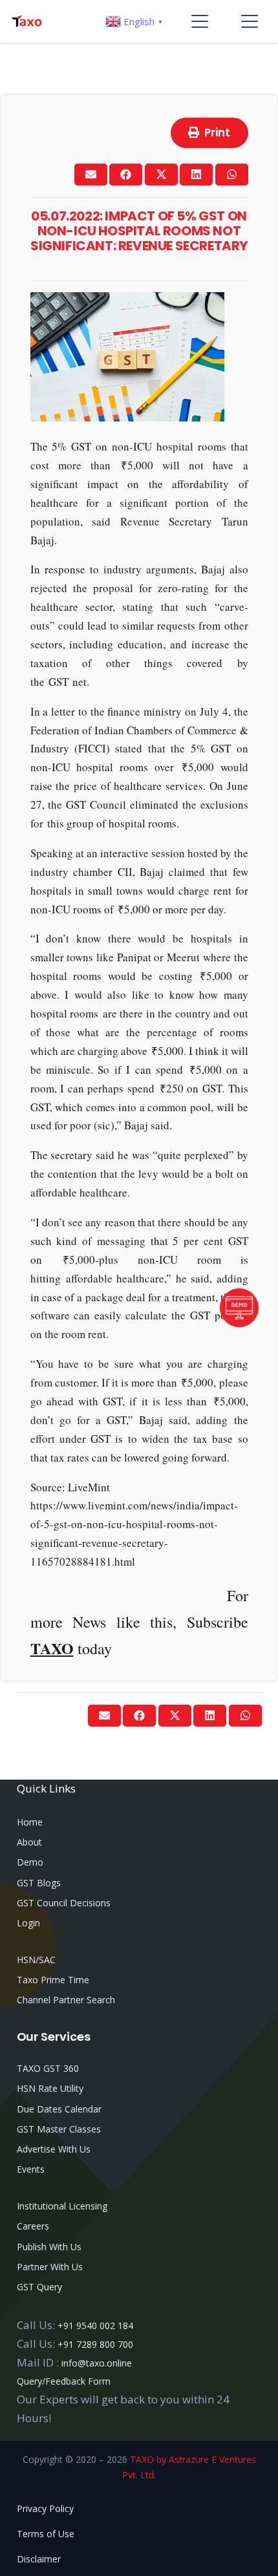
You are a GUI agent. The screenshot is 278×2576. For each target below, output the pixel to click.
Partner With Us (50, 2267)
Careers (33, 2226)
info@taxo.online (97, 2363)
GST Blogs (39, 1883)
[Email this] (91, 175)
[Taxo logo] (27, 21)
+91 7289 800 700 (95, 2344)
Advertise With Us (54, 2149)
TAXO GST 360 (48, 2068)
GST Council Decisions (64, 1903)
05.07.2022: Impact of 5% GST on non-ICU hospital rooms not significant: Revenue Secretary (139, 231)
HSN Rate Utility (50, 2088)
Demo (30, 1862)
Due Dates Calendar (59, 2109)
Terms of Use (46, 2534)
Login (28, 1923)
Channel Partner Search (66, 2000)
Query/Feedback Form (64, 2381)
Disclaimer (39, 2559)
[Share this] (126, 175)
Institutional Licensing (62, 2206)
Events (31, 2169)
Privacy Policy (45, 2508)
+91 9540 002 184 (95, 2326)
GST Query (39, 2287)
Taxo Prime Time (53, 1980)
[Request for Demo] (239, 1323)
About (29, 1842)
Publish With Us (49, 2247)
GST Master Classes (59, 2129)
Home (30, 1822)
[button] (200, 21)
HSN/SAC (36, 1960)
